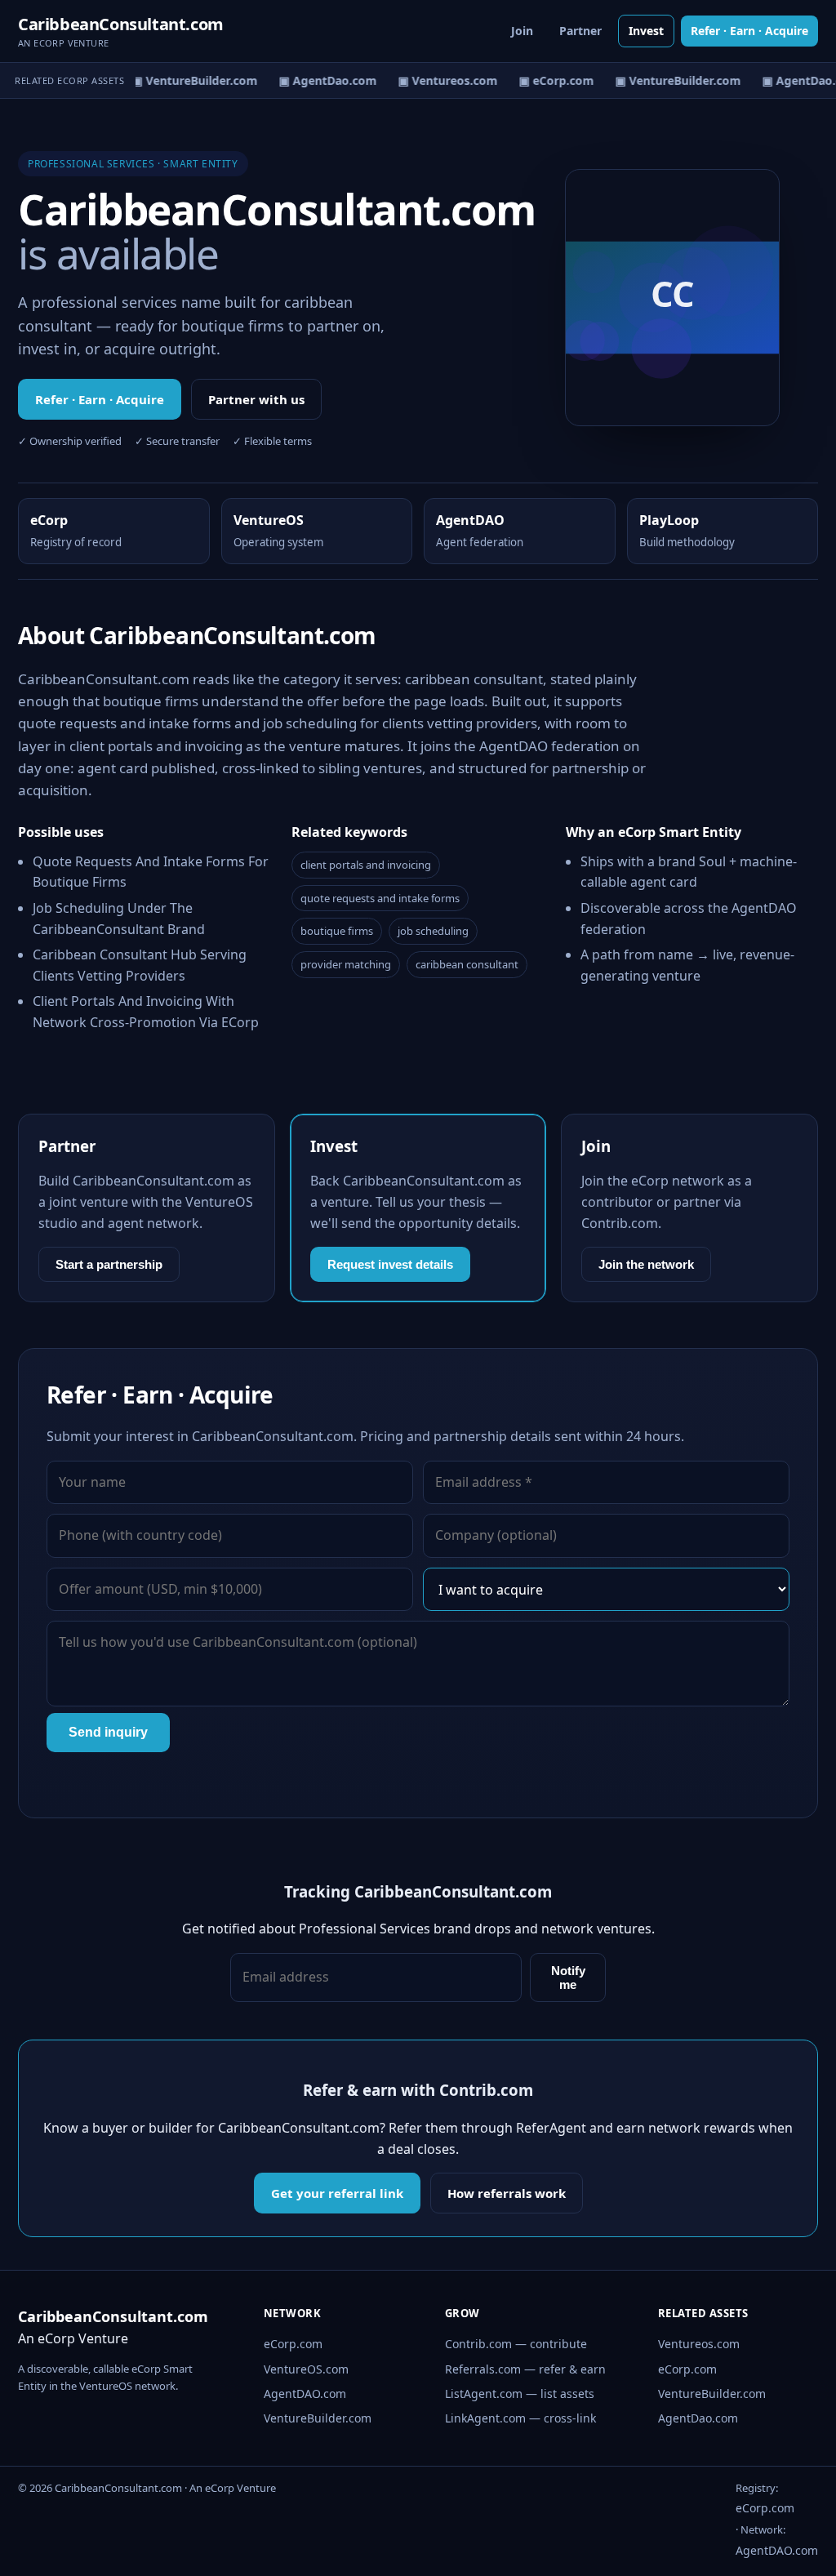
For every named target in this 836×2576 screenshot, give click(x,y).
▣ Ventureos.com (442, 80)
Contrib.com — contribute (516, 2344)
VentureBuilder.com (318, 2418)
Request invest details (390, 1264)
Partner (580, 31)
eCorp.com (293, 2344)
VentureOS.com (306, 2369)
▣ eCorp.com (550, 80)
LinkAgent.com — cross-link (520, 2418)
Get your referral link (337, 2193)
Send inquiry (108, 1732)
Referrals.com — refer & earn (525, 2369)
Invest (646, 31)
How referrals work (507, 2193)
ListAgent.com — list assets (520, 2394)
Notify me (568, 1978)
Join (522, 31)
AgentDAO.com (305, 2394)
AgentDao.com (698, 2418)
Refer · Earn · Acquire (749, 31)
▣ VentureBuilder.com (189, 80)
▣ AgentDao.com (322, 80)
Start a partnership (109, 1264)
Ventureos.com (699, 2344)
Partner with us (256, 399)
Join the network (646, 1264)
